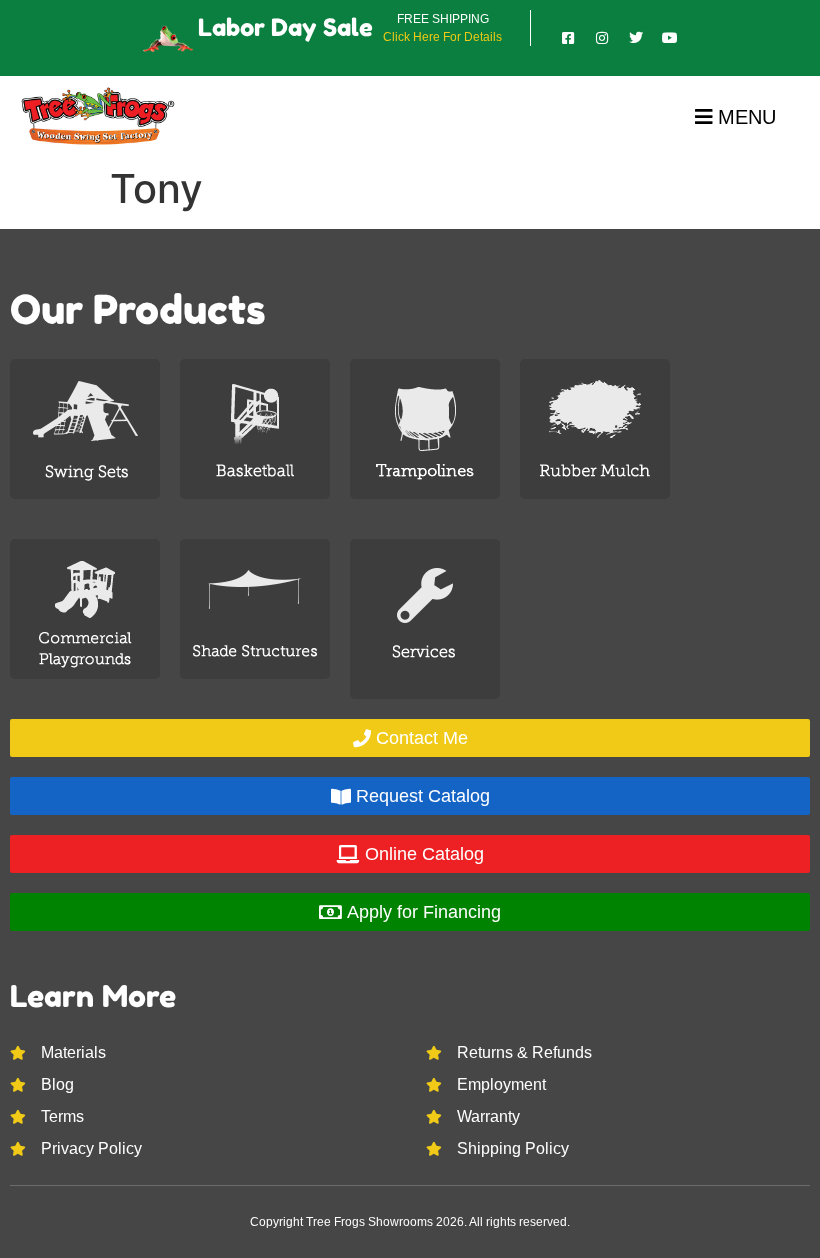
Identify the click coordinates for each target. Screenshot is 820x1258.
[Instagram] (602, 38)
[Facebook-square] (568, 38)
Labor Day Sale (285, 27)
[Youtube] (670, 38)
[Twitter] (636, 38)
